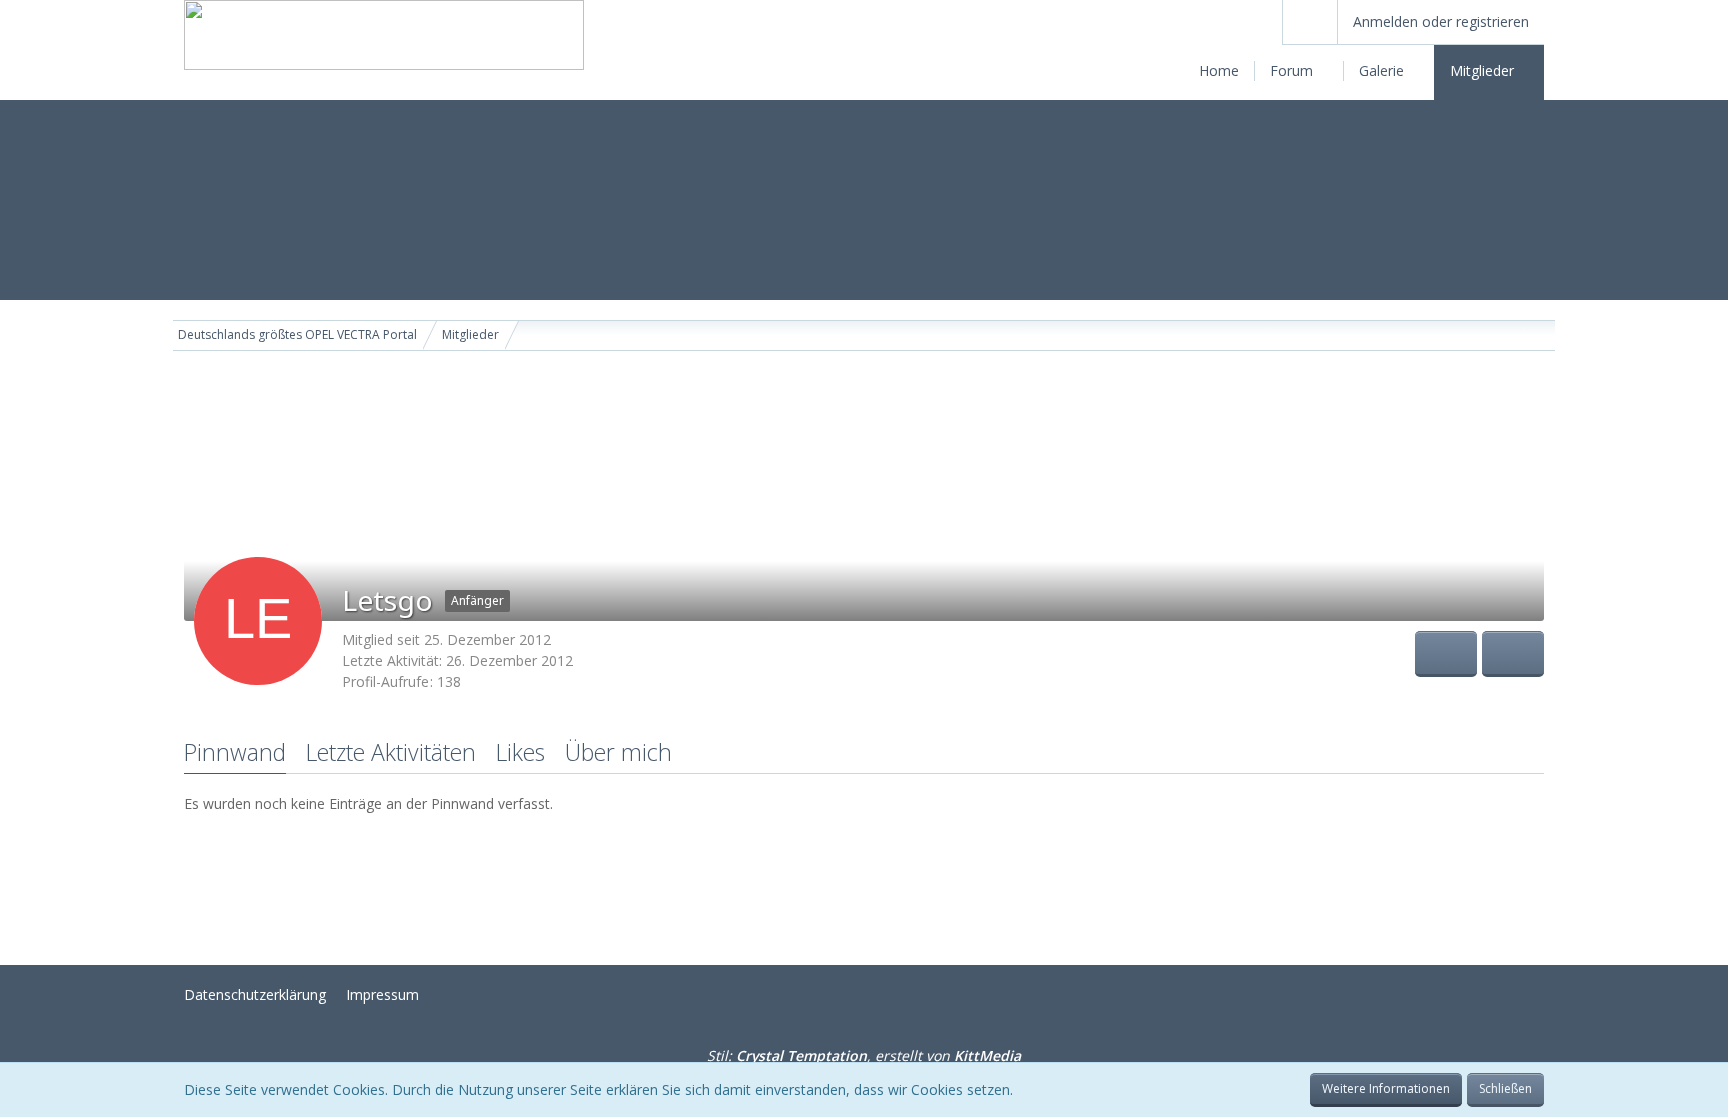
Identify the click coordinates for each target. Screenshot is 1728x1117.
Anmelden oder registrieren (1441, 21)
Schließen (1505, 1088)
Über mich (618, 752)
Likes (520, 752)
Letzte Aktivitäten (391, 752)
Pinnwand (235, 752)
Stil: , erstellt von (864, 1055)
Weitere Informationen (1386, 1088)
